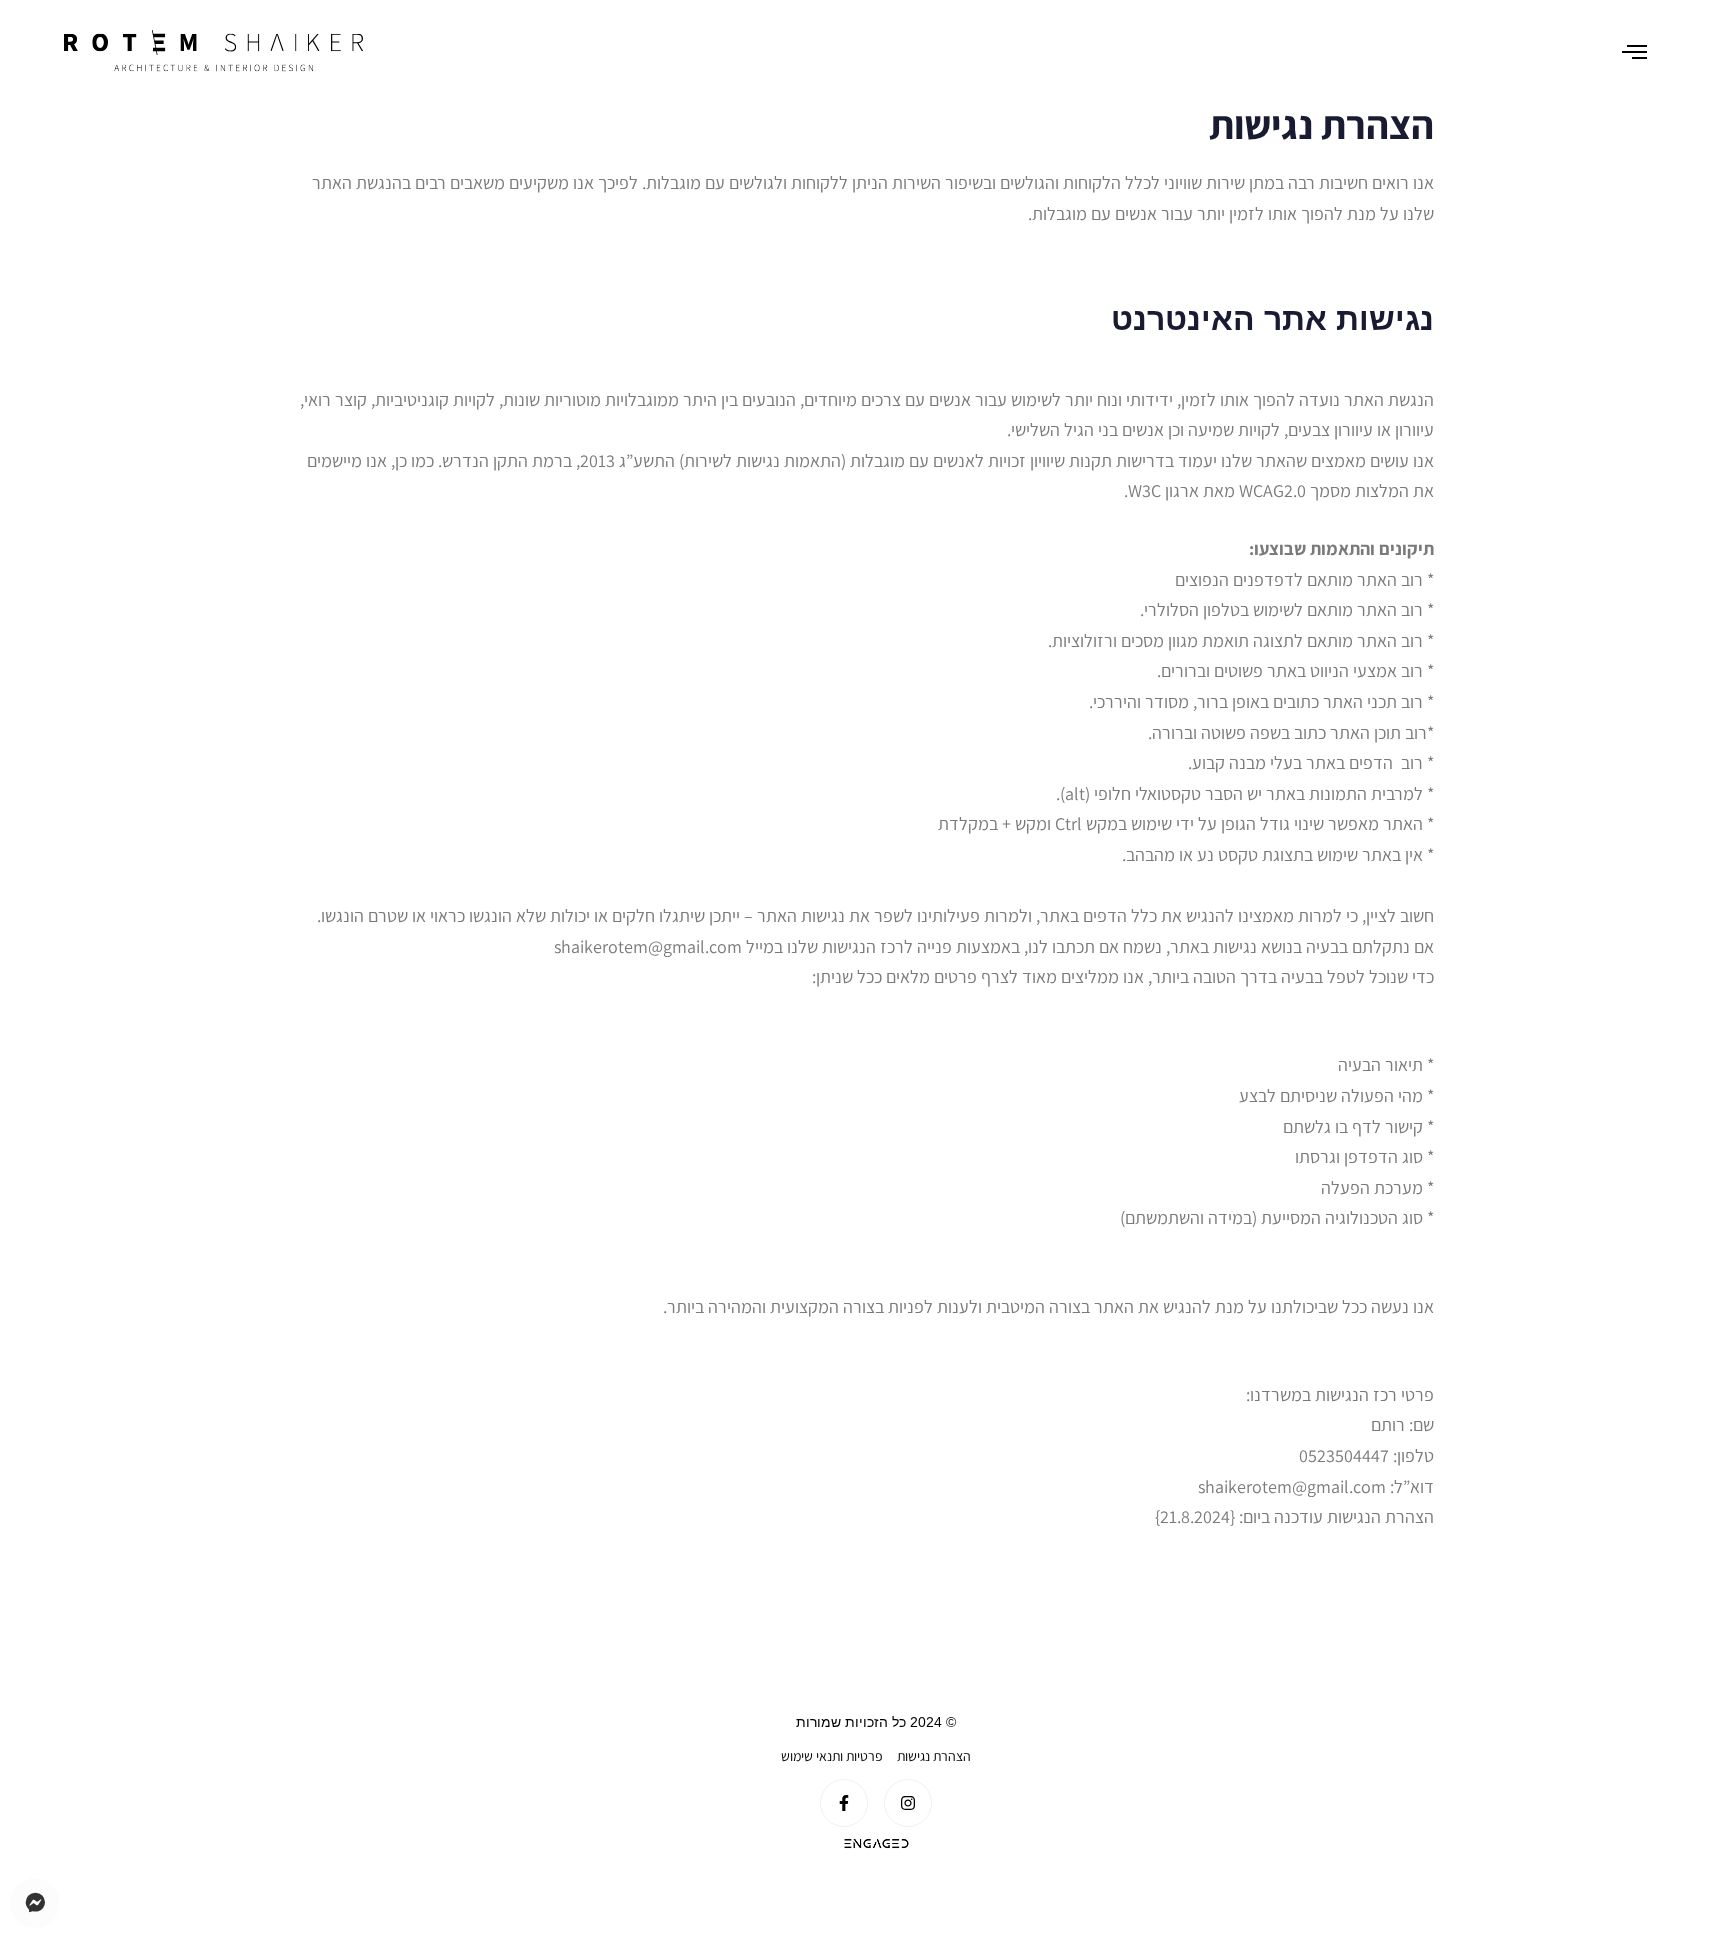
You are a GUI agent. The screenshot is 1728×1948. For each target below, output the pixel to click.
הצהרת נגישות (934, 1756)
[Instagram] (908, 1803)
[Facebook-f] (844, 1803)
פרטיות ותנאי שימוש (832, 1756)
